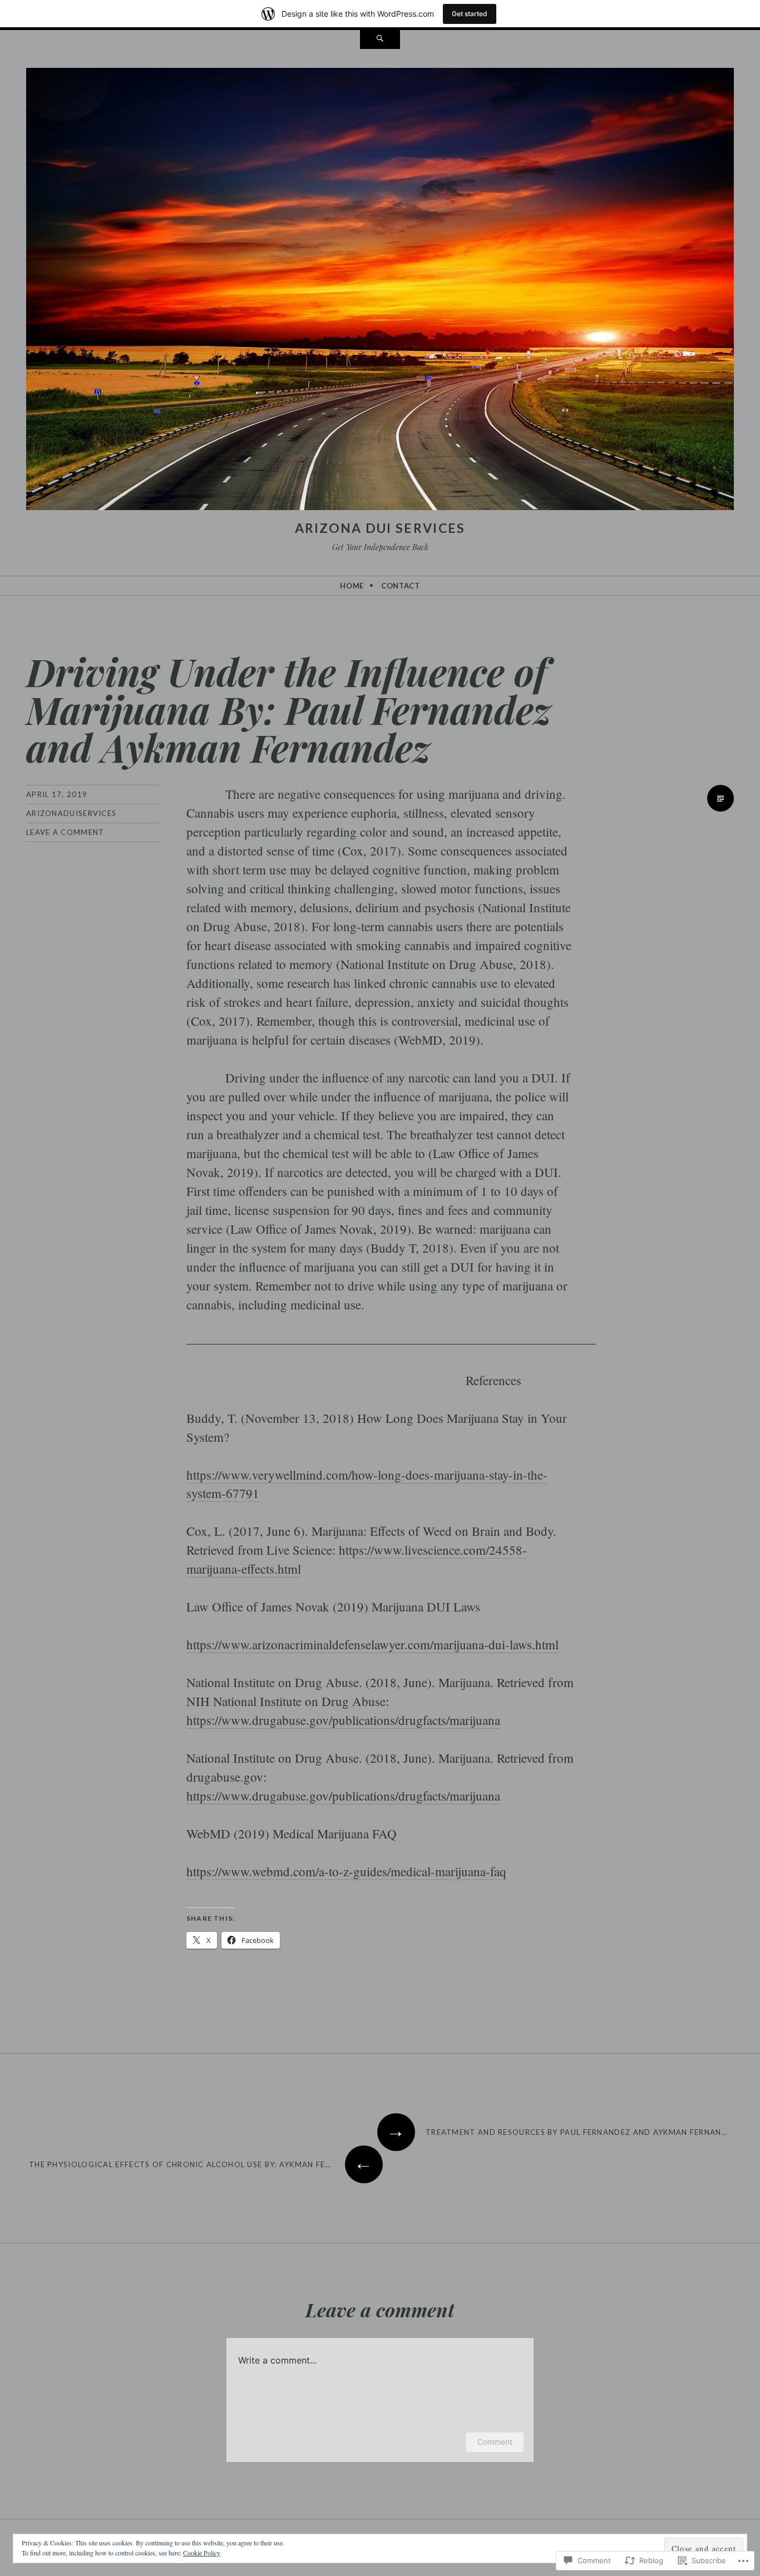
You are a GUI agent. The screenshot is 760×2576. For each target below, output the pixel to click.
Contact (401, 586)
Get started (470, 14)
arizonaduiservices (71, 813)
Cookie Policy (202, 2553)
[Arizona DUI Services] (380, 291)
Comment (495, 2442)
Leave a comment (65, 832)
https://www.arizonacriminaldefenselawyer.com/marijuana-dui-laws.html (372, 1644)
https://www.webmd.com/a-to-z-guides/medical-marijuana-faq (346, 1871)
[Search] (380, 39)
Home (352, 586)
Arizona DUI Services (380, 528)
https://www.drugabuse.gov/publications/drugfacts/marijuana (343, 1720)
